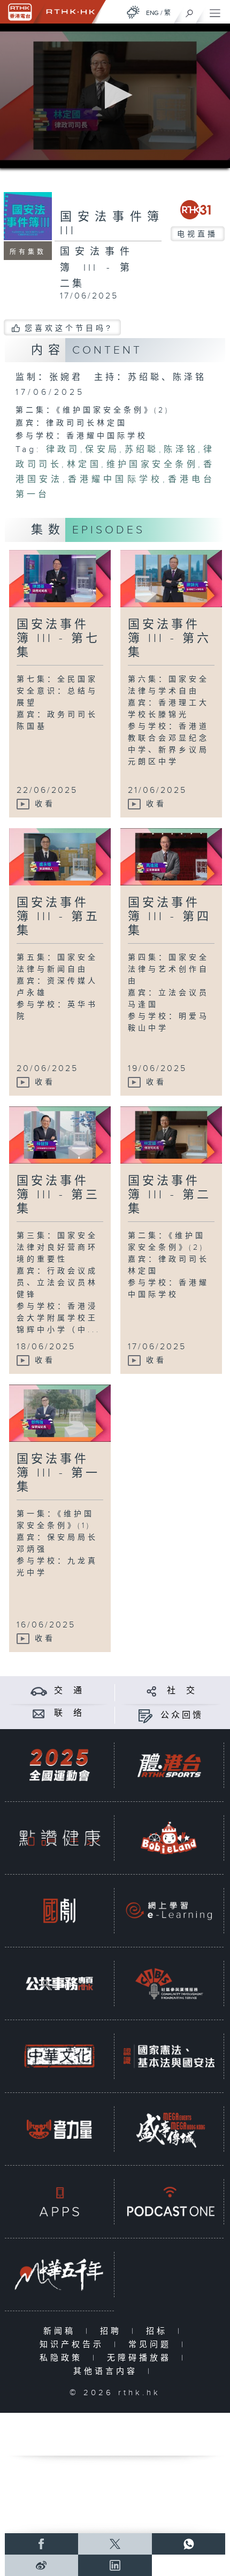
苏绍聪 (141, 450)
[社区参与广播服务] (169, 1983)
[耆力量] (59, 2129)
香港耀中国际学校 (115, 480)
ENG (152, 13)
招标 (159, 2331)
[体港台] (169, 1765)
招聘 (113, 2331)
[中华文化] (59, 2056)
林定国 (84, 465)
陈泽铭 (181, 450)
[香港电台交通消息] (39, 1691)
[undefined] (133, 12)
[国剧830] (59, 1910)
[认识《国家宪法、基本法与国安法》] (169, 2056)
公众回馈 (182, 1715)
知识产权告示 (74, 2345)
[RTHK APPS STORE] (59, 2202)
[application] (115, 96)
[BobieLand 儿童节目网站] (169, 1838)
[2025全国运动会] (59, 1765)
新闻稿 (62, 2331)
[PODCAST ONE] (169, 2202)
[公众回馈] (145, 1715)
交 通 (69, 1691)
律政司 (63, 450)
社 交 (182, 1691)
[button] (115, 95)
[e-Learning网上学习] (169, 1910)
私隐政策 (63, 2358)
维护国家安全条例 (152, 465)
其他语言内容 (108, 2371)
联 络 (69, 1713)
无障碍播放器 (141, 2358)
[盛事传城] (169, 2129)
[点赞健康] (59, 1838)
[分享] (152, 1691)
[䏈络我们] (39, 1713)
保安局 (102, 450)
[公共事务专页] (59, 1983)
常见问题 (152, 2345)
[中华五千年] (59, 2274)
